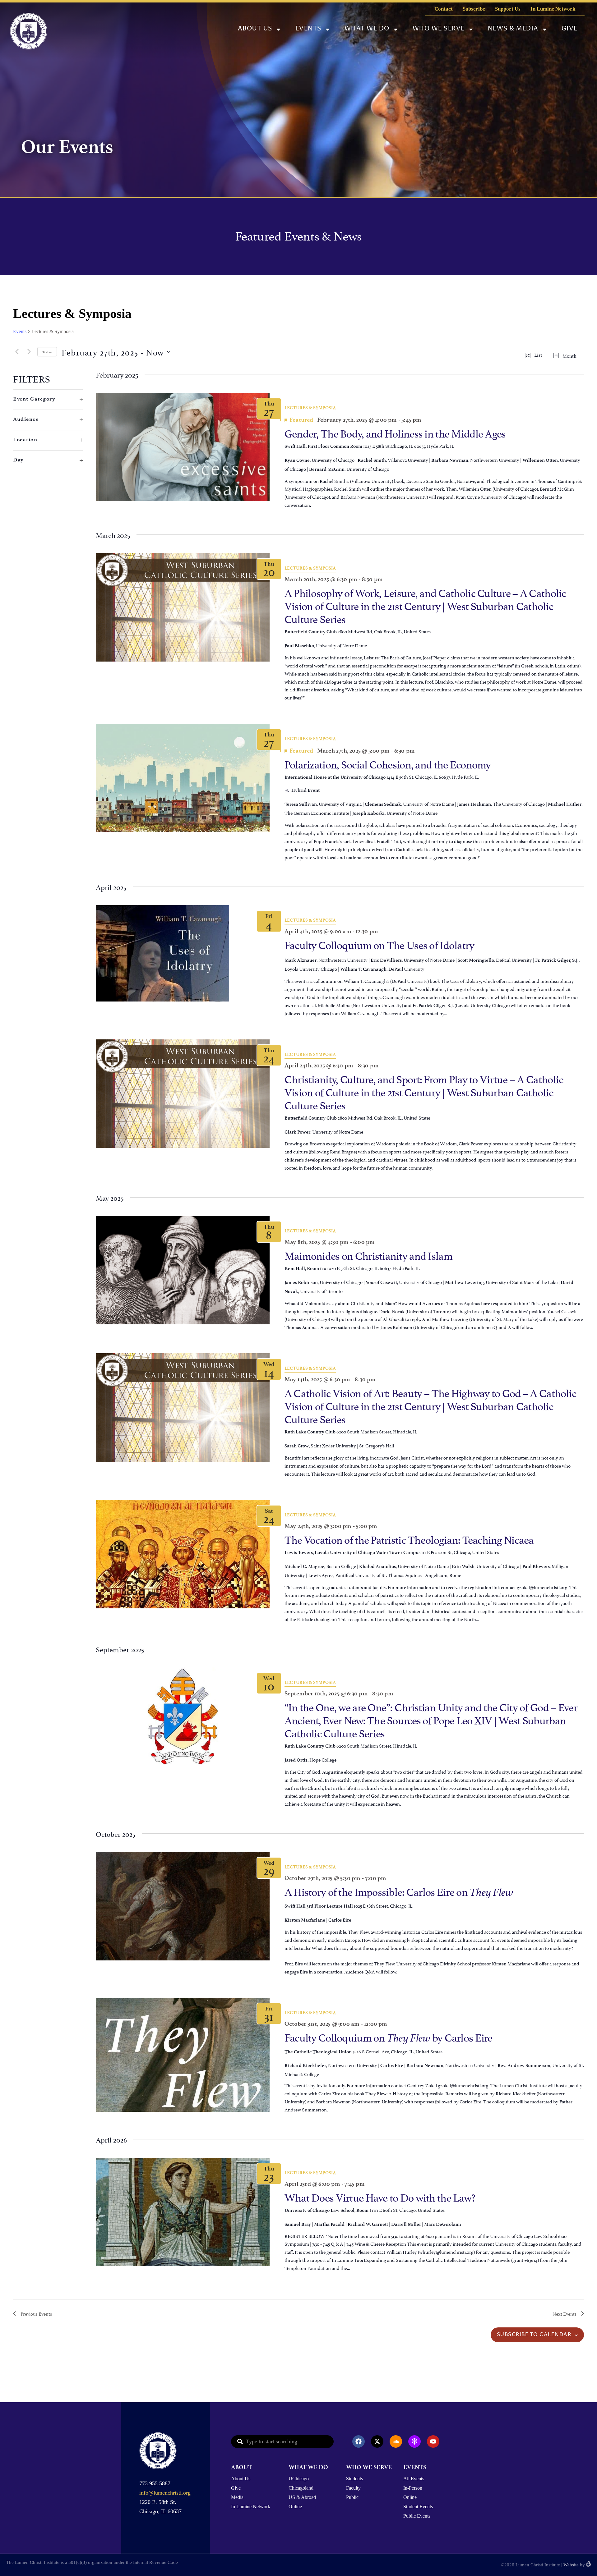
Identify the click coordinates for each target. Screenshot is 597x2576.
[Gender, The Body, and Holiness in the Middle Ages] (183, 447)
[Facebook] (359, 2441)
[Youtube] (433, 2441)
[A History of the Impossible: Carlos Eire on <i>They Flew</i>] (183, 1906)
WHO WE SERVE (369, 2467)
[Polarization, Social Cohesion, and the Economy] (183, 778)
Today (47, 352)
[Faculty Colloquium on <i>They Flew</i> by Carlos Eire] (183, 2055)
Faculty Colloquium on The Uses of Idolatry (379, 944)
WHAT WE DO (308, 2467)
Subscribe (474, 9)
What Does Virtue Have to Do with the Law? (380, 2196)
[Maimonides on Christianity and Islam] (183, 1270)
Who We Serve (439, 29)
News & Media (513, 29)
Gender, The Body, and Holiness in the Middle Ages (395, 432)
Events (308, 29)
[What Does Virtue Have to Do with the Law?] (183, 2212)
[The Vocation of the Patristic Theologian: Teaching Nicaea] (183, 1554)
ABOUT (242, 2467)
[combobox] (282, 2442)
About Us (255, 29)
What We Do (367, 29)
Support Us (508, 9)
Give (570, 29)
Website (571, 2565)
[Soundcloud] (396, 2441)
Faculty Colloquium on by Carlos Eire (389, 2036)
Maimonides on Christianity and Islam (368, 1255)
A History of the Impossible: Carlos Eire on (399, 1891)
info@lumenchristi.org (165, 2493)
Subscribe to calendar (534, 2335)
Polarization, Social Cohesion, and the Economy (388, 763)
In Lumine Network (553, 9)
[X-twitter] (377, 2441)
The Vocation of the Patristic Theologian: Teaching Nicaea (409, 1539)
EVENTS (415, 2467)
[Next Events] (29, 352)
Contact (444, 9)
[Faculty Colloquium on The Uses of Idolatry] (183, 953)
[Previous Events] (17, 352)
